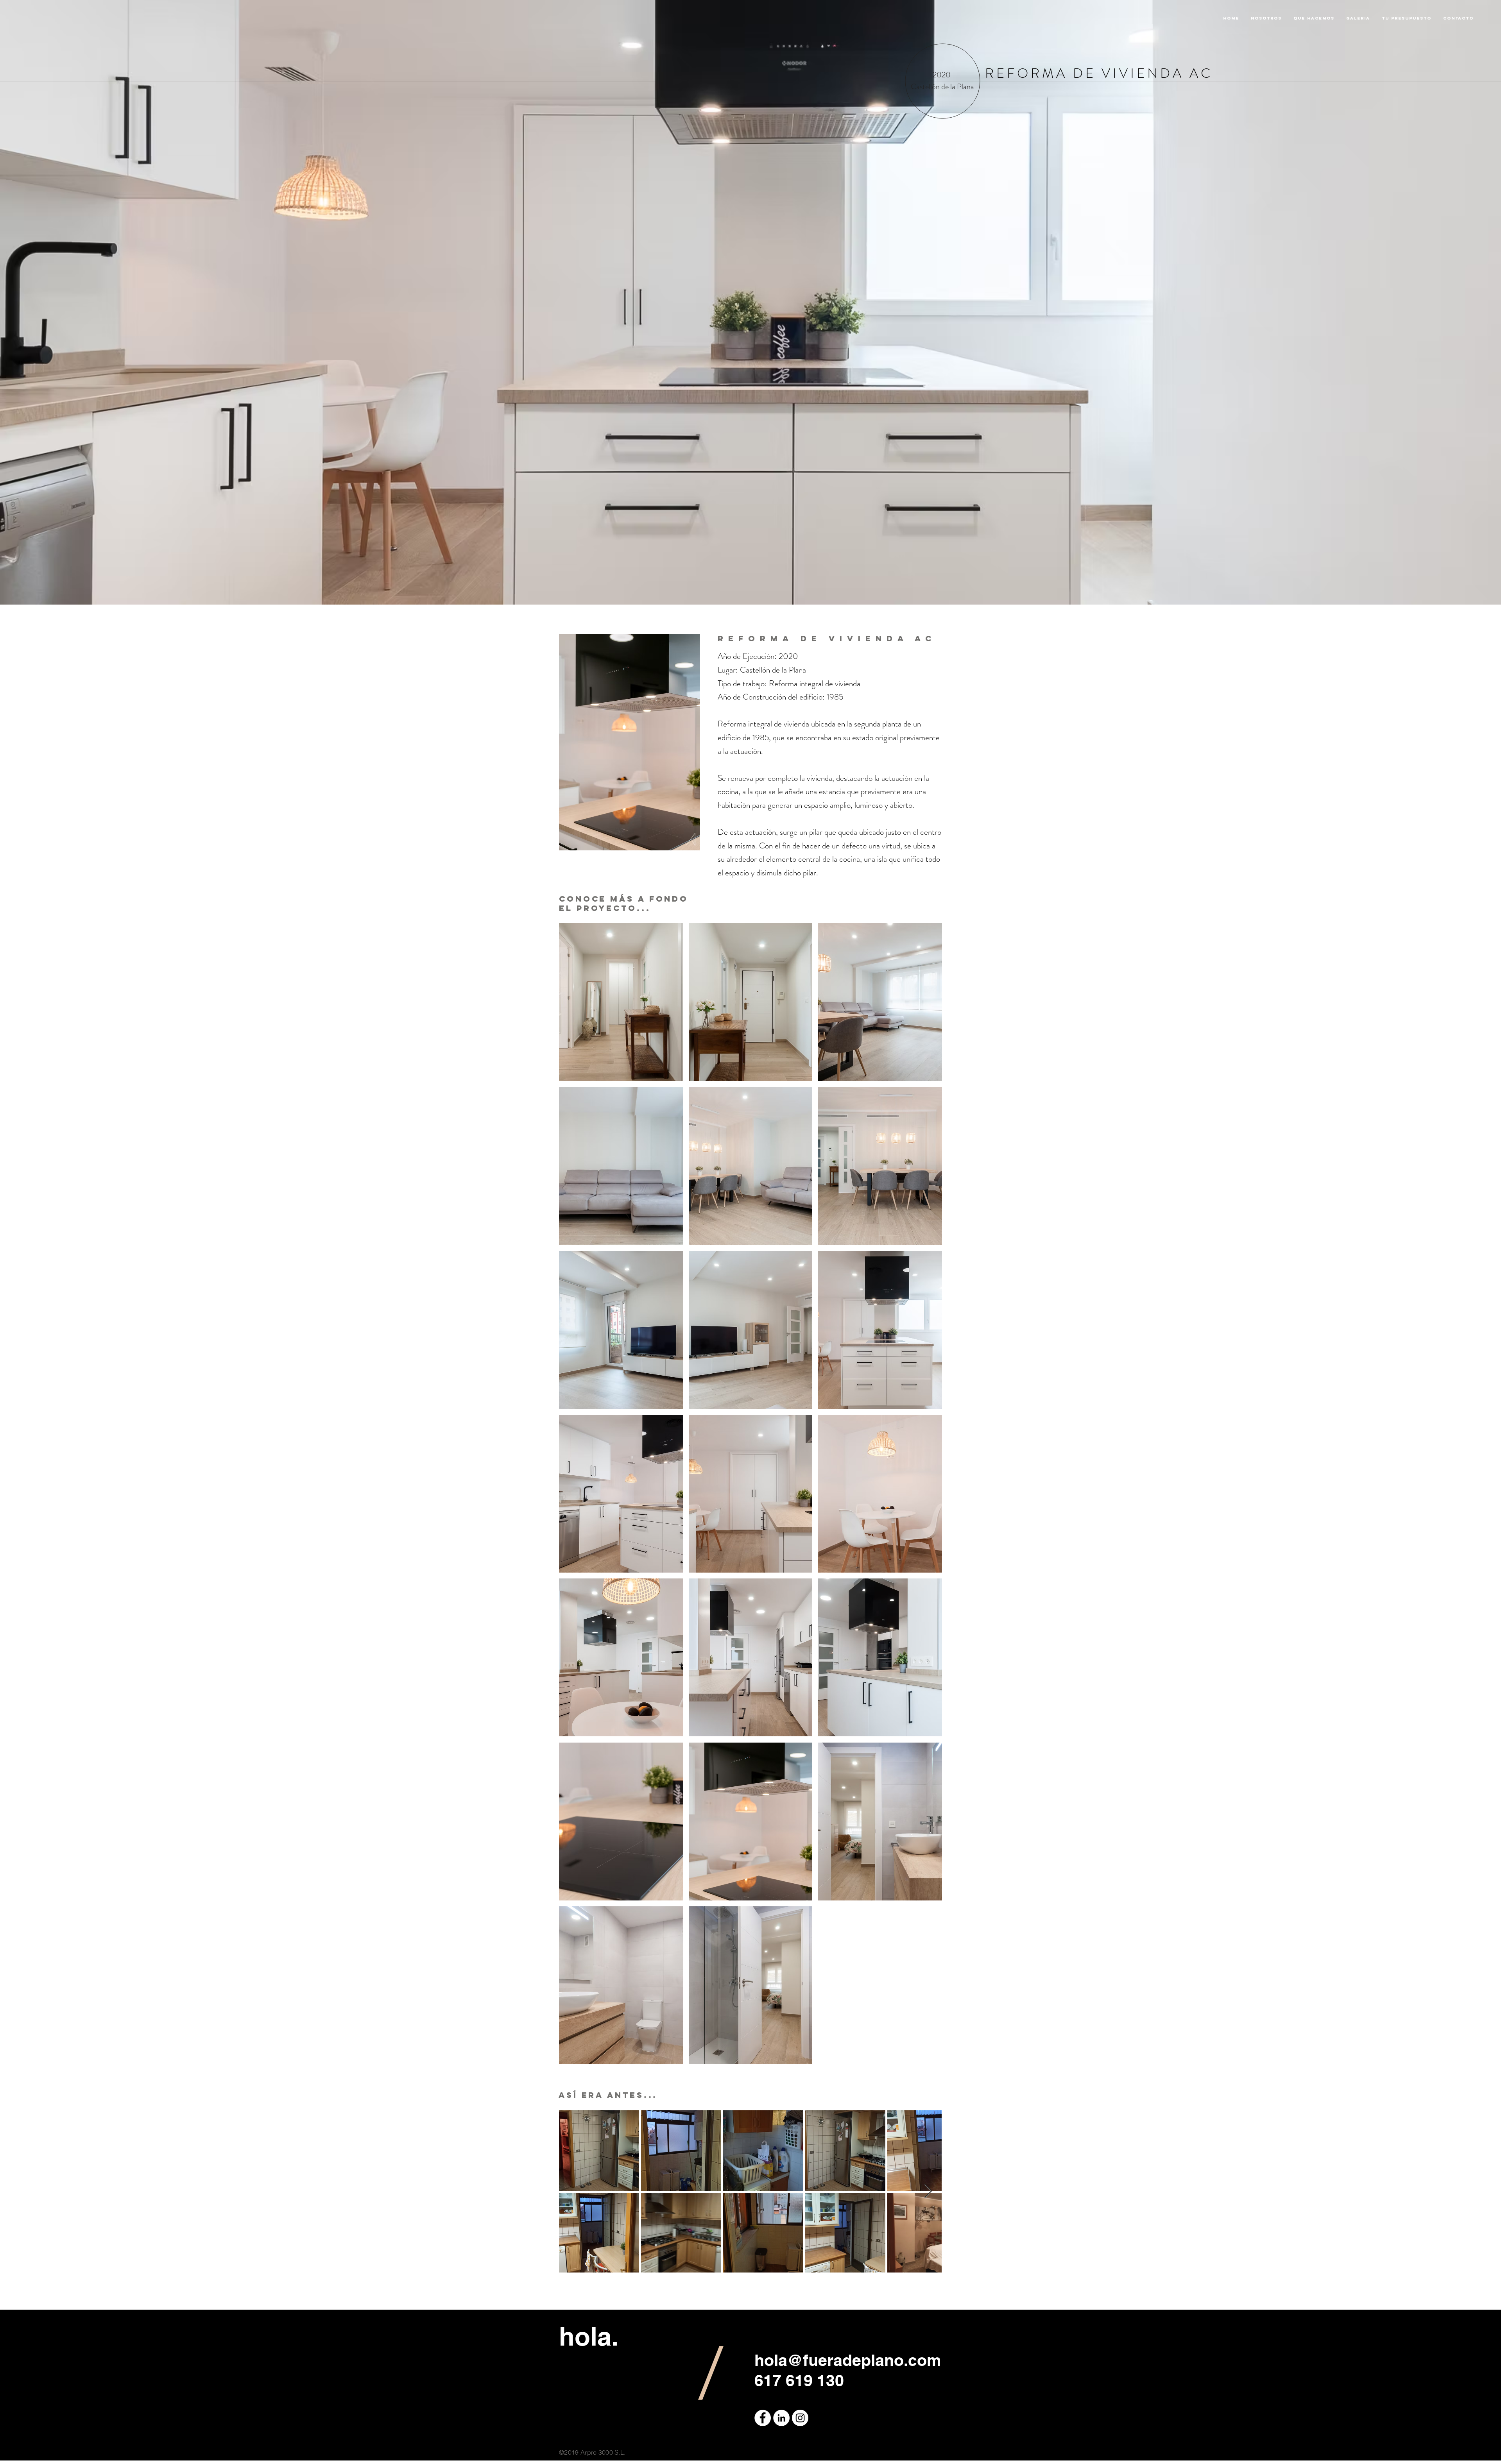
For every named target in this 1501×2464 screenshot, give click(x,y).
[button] (621, 1002)
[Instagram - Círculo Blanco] (800, 2418)
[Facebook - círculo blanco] (763, 2418)
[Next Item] (928, 2191)
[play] (926, 2058)
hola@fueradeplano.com (848, 2360)
